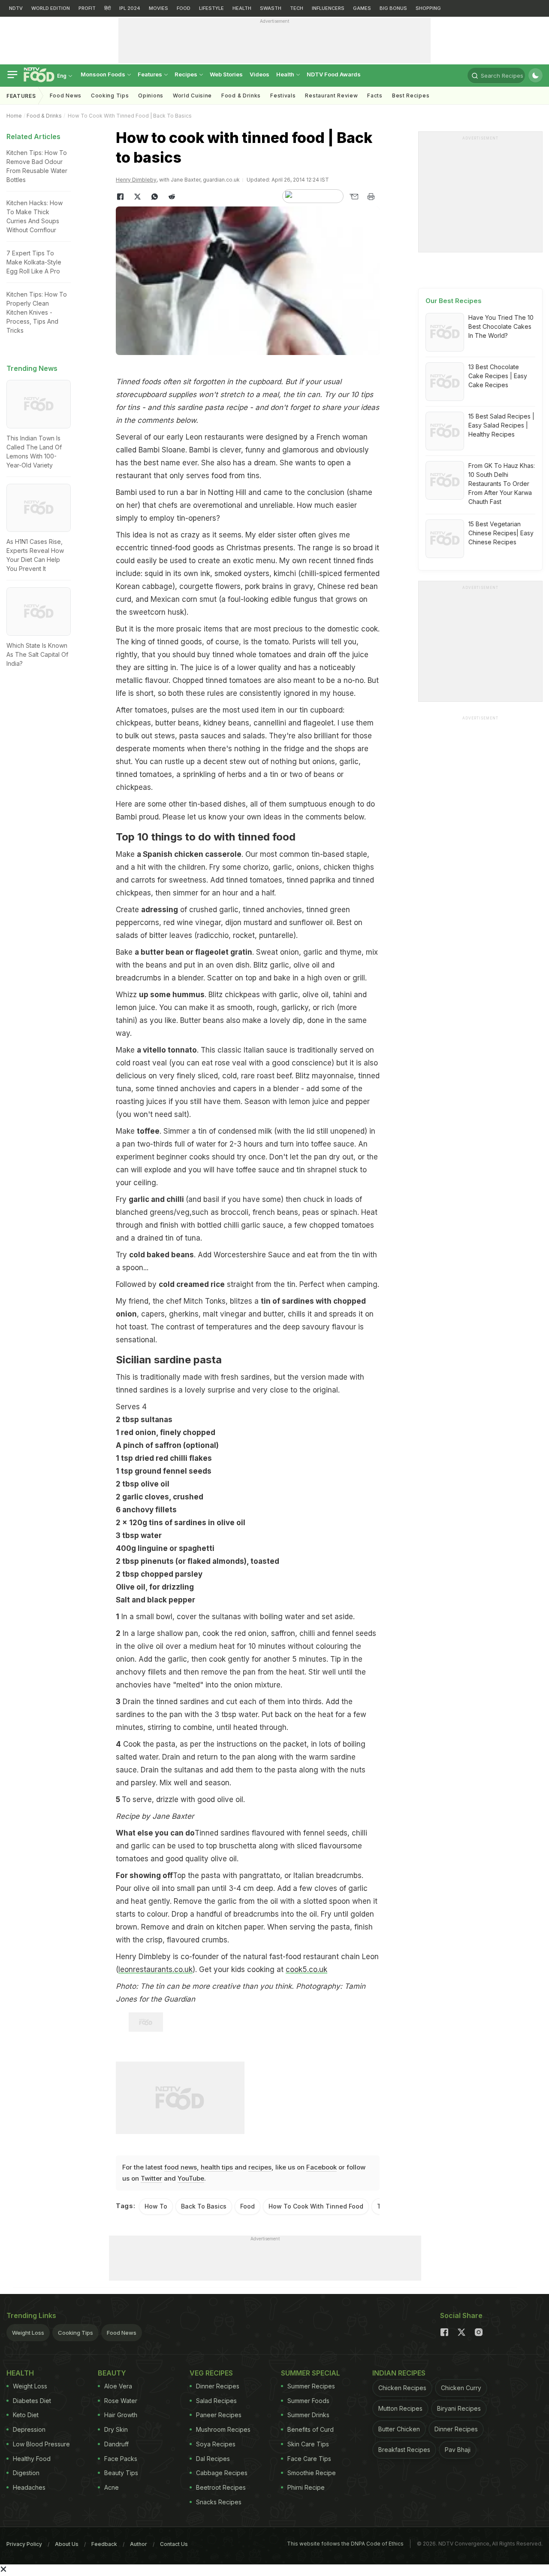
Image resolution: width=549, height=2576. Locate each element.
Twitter (151, 2178)
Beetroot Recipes (221, 2487)
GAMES (362, 8)
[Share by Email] (354, 197)
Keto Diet (26, 2415)
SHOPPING (428, 8)
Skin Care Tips (308, 2444)
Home (14, 116)
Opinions (151, 96)
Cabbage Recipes (222, 2473)
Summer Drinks (308, 2415)
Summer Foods (308, 2401)
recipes (260, 2167)
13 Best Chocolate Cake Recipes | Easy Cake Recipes (498, 376)
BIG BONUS (393, 8)
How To (156, 2206)
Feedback (104, 2544)
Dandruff (116, 2444)
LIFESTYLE (211, 8)
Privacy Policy (24, 2544)
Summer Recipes (311, 2386)
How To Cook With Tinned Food (316, 2206)
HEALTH (242, 8)
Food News (66, 96)
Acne (112, 2487)
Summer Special (311, 2373)
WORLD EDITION (51, 8)
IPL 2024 (130, 8)
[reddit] (172, 197)
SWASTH (271, 8)
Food (247, 2206)
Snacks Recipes (219, 2502)
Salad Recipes (216, 2401)
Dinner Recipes (218, 2386)
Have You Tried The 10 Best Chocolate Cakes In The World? (501, 326)
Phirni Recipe (306, 2487)
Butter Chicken (399, 2429)
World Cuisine (192, 96)
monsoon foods (104, 74)
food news (181, 2167)
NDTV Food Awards (334, 74)
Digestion (26, 2473)
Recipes (187, 74)
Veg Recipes (211, 2373)
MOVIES (158, 8)
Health (286, 74)
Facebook (321, 2167)
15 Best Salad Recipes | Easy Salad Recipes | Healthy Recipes (501, 425)
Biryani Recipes (459, 2408)
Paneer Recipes (219, 2415)
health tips (217, 2167)
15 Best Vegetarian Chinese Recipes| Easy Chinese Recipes (501, 533)
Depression (29, 2429)
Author (139, 2544)
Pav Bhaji (458, 2450)
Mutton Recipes (400, 2408)
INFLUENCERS (328, 8)
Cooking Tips (75, 2333)
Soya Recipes (216, 2444)
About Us (67, 2544)
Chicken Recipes (402, 2388)
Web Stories (226, 74)
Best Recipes (411, 96)
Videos (259, 74)
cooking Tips (110, 96)
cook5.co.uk (306, 1969)
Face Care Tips (309, 2459)
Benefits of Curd (311, 2429)
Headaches (29, 2487)
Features (151, 74)
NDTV (16, 8)
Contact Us (174, 2544)
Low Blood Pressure (41, 2444)
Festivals (283, 96)
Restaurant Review (331, 96)
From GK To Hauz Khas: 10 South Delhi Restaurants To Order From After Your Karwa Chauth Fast (502, 484)
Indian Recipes (399, 2373)
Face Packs (121, 2459)
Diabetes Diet (32, 2401)
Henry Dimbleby (136, 180)
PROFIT (87, 8)
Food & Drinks (241, 96)
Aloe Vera (118, 2386)
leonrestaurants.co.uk (155, 1969)
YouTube (191, 2178)
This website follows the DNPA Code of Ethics (345, 2544)
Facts (375, 96)
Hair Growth (121, 2415)
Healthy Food (32, 2459)
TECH (297, 8)
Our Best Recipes (454, 301)
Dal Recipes (213, 2459)
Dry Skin (116, 2429)
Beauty (112, 2373)
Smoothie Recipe (312, 2473)
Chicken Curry (461, 2388)
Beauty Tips (121, 2473)
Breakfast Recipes (404, 2450)
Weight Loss (28, 2333)
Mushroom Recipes (223, 2429)
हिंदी (107, 8)
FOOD (184, 8)
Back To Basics (204, 2206)
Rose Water (121, 2401)
